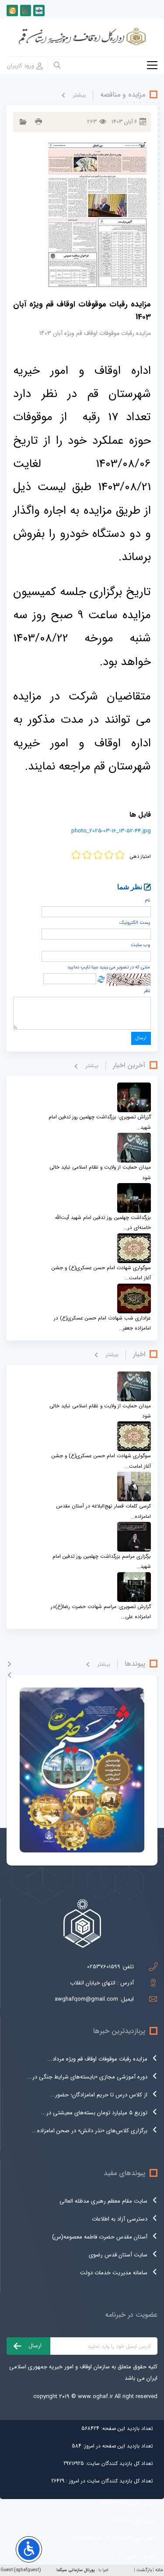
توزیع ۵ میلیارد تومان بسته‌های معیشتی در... (94, 2113)
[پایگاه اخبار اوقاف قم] (26, 10)
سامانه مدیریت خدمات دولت (114, 2273)
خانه (159, 2570)
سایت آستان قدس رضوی (118, 2255)
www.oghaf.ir (95, 2397)
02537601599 (104, 1967)
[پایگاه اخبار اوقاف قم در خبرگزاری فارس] (39, 10)
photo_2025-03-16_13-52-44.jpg (111, 831)
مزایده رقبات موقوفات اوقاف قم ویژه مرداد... (97, 2059)
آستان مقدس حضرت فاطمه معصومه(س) (100, 2237)
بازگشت (144, 2570)
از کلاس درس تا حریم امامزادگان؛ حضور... (99, 2095)
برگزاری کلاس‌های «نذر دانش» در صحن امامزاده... (90, 2131)
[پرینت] (37, 122)
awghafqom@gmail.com (86, 1999)
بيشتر (79, 95)
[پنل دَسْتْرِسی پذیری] (29, 2549)
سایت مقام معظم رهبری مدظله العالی (103, 2201)
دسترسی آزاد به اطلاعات (120, 2219)
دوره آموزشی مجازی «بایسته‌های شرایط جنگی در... (87, 2077)
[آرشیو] (22, 122)
